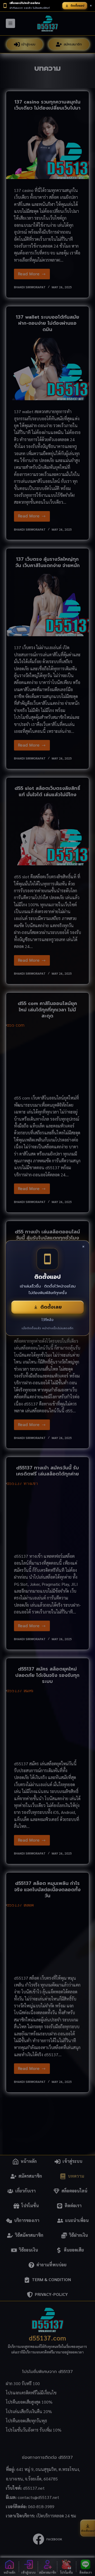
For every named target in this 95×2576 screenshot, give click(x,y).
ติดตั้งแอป (77, 6)
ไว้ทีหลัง (47, 1320)
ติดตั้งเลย (51, 1307)
